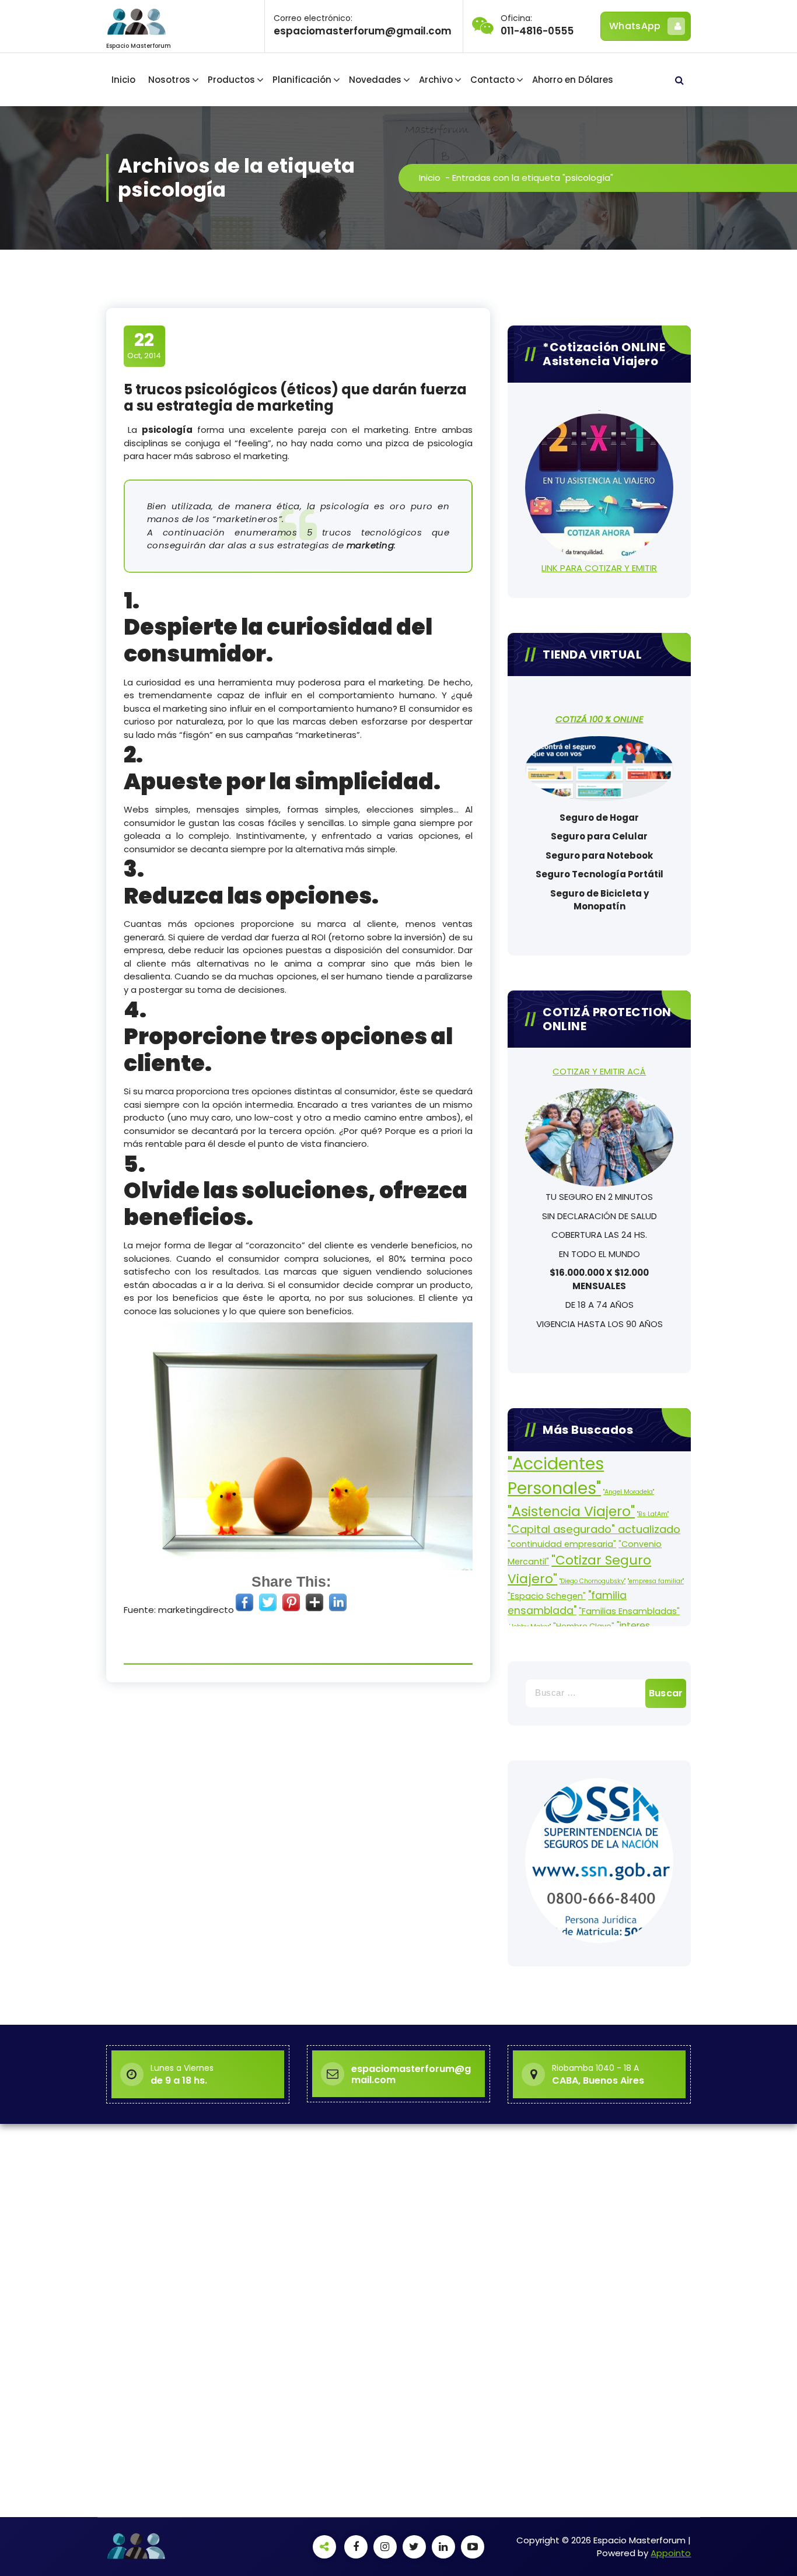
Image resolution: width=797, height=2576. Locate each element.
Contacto (492, 80)
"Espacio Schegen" (547, 1596)
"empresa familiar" (656, 1581)
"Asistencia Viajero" (571, 1511)
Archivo (436, 80)
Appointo (671, 2553)
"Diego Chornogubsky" (592, 1581)
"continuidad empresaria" (562, 1544)
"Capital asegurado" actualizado (594, 1529)
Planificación (302, 80)
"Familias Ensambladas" (629, 1611)
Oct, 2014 (144, 345)
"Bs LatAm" (653, 1514)
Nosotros (169, 80)
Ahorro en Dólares (573, 80)
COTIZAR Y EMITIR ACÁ (599, 1071)
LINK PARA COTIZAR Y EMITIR (599, 568)
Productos (231, 80)
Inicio (123, 80)
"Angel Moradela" (629, 1492)
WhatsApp (635, 26)
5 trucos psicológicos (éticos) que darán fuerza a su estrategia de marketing (295, 398)
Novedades (375, 80)
